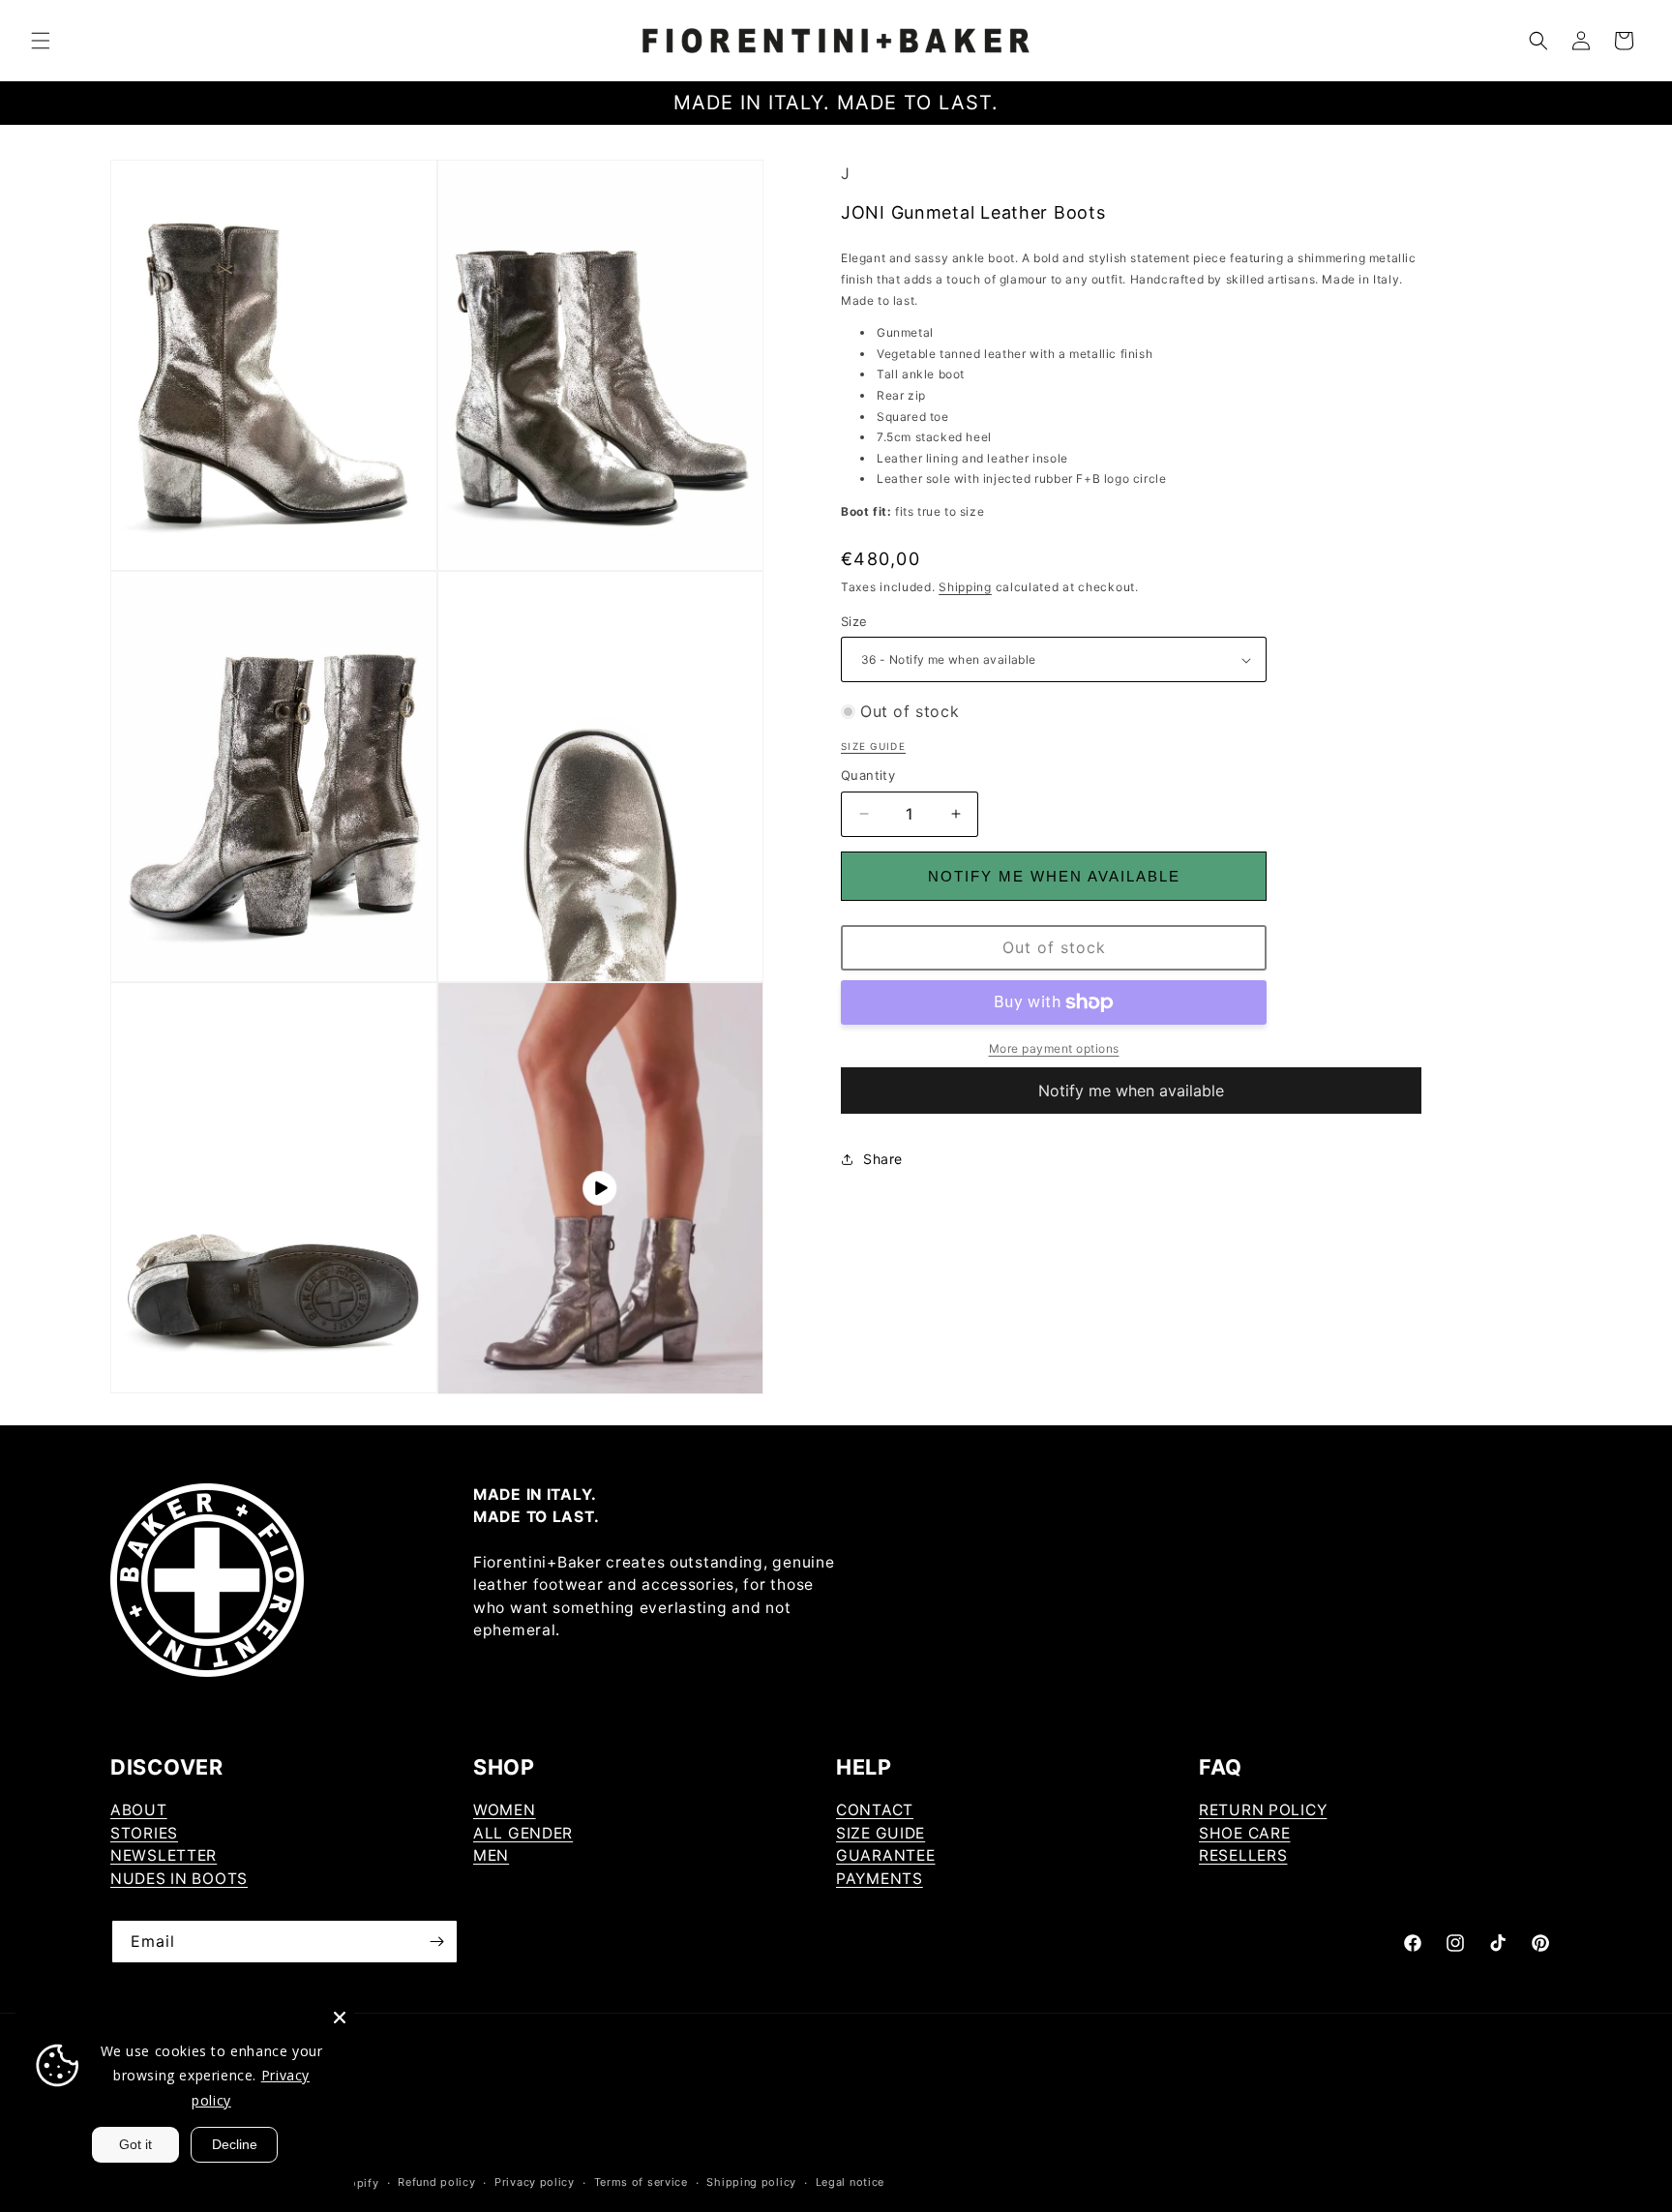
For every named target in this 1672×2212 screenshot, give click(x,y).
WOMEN (505, 1810)
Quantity (868, 775)
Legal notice (850, 2182)
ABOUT (139, 1810)
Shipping (965, 587)
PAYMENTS (880, 1879)
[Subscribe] (436, 1942)
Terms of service (641, 2182)
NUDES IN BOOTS (179, 1879)
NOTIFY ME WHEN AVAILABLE (1054, 876)
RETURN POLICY (1263, 1810)
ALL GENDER (523, 1833)
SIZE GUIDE (881, 1833)
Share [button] (883, 1159)
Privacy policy (535, 2182)
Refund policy (436, 2182)
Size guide (873, 746)
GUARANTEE (885, 1855)
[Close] (340, 2018)
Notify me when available (1131, 1091)
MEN (491, 1855)
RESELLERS (1243, 1855)
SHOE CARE (1244, 1833)
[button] (41, 41)
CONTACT (875, 1810)
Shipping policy (751, 2182)
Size (854, 621)
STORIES (144, 1833)
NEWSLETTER (164, 1855)
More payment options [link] (1054, 1048)
